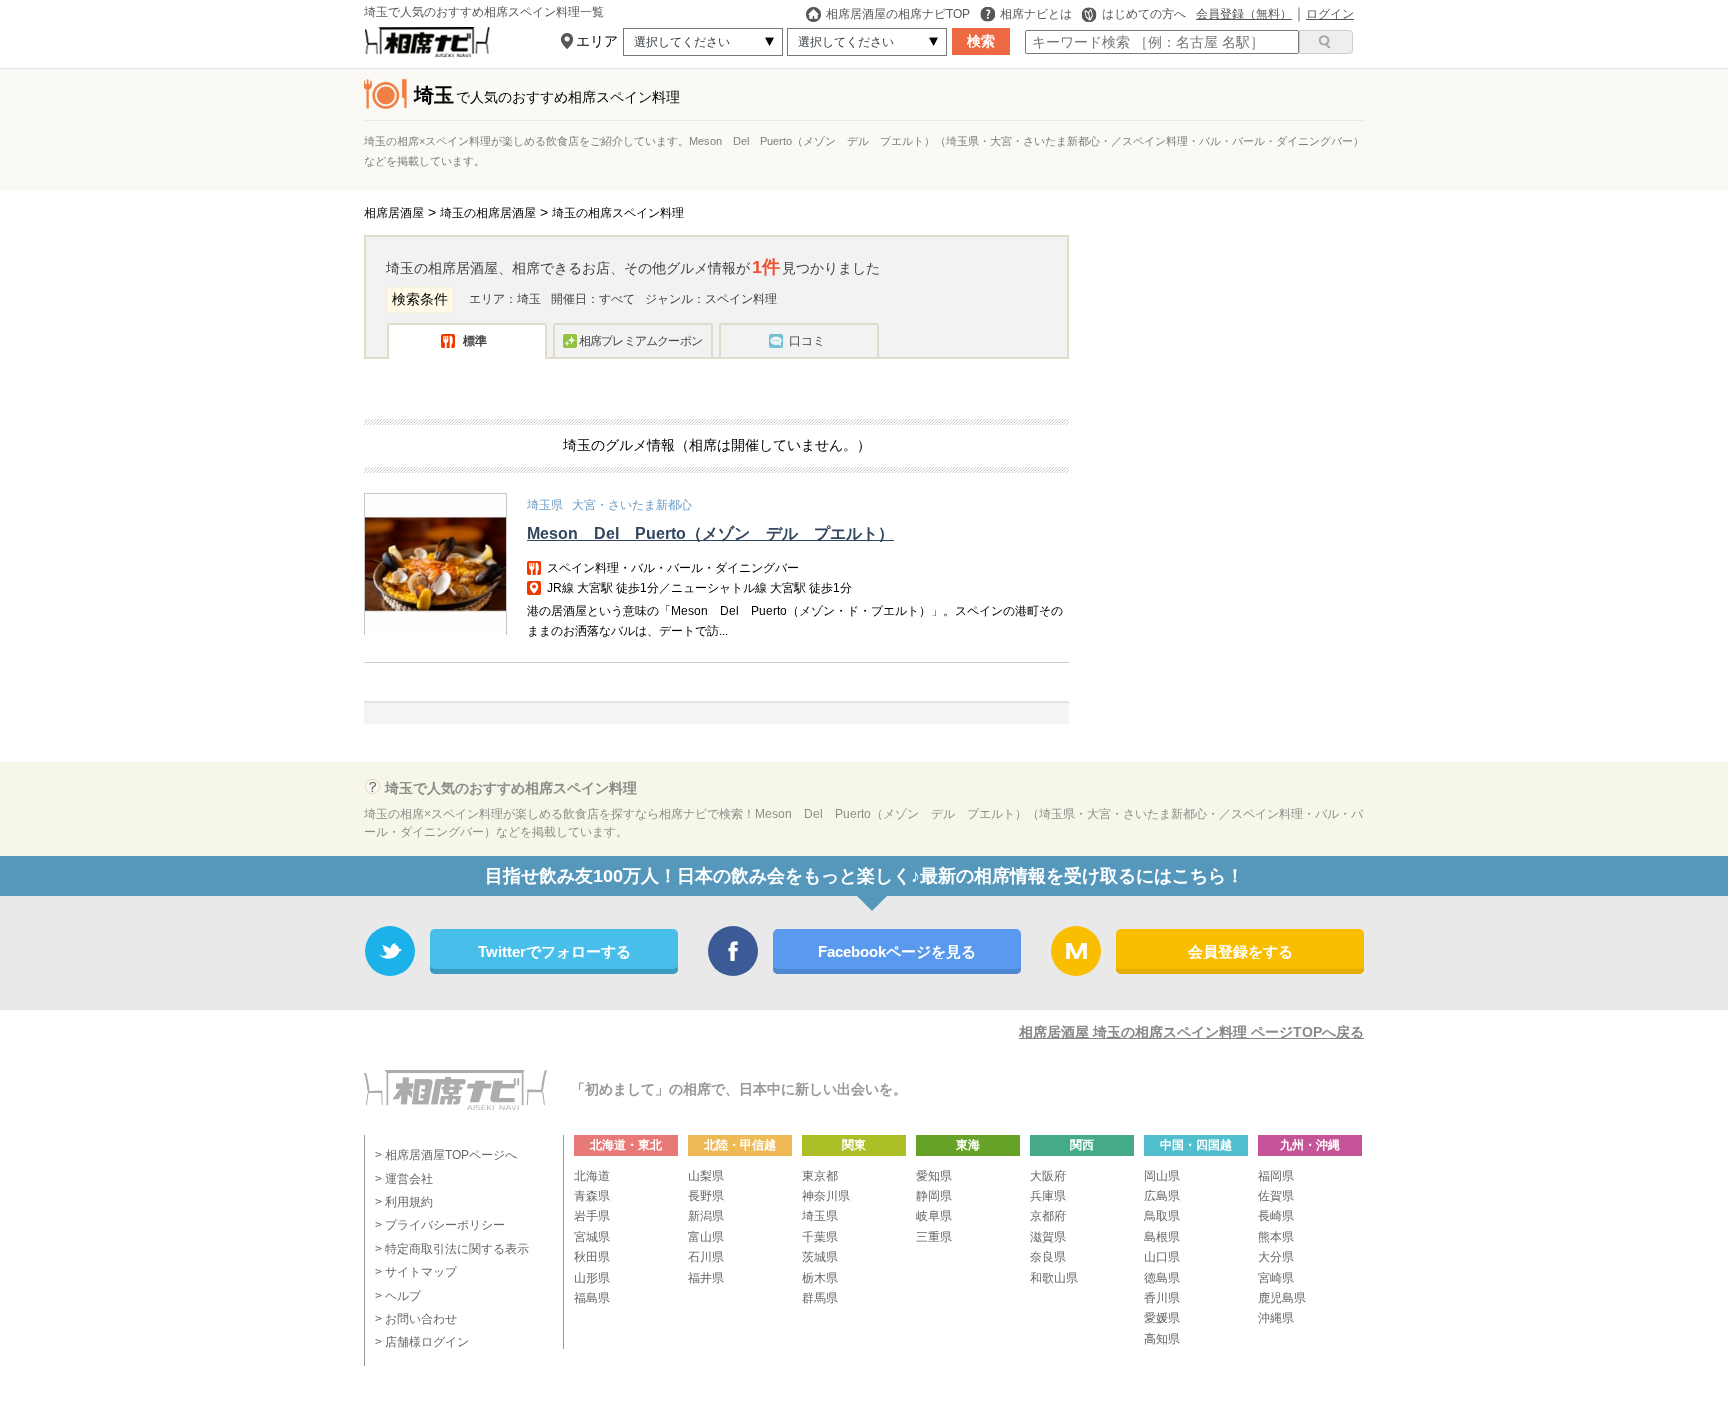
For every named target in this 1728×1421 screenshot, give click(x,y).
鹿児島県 (1282, 1298)
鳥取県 (1162, 1216)
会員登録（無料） (1244, 14)
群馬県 (820, 1298)
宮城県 (592, 1237)
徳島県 (1162, 1278)
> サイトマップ (416, 1272)
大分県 (1276, 1257)
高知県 (1162, 1339)
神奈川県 (826, 1196)
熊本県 (1276, 1237)
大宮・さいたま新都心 (632, 505)
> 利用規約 (404, 1202)
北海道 (592, 1176)
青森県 (592, 1196)
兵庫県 (1048, 1196)
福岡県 (1276, 1176)
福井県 (706, 1278)
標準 (475, 341)
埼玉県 (545, 505)
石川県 (706, 1257)
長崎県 (1276, 1216)
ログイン (1330, 14)
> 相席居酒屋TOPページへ (446, 1155)
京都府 (1048, 1216)
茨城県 (820, 1257)
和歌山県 (1054, 1278)
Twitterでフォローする (554, 951)
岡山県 (1162, 1176)
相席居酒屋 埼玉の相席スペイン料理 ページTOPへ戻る (1191, 1032)
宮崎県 (1276, 1278)
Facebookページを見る (897, 951)
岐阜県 (934, 1216)
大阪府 (1048, 1176)
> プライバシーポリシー (440, 1225)
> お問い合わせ (416, 1319)
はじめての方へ (1144, 14)
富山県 (706, 1237)
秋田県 (592, 1257)
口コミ (807, 341)
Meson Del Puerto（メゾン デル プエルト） (710, 533)
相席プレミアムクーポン (640, 341)
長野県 (706, 1196)
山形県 (592, 1278)
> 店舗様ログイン (422, 1342)
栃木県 (820, 1278)
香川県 (1162, 1298)
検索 (981, 41)
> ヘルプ (398, 1296)
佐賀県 (1276, 1196)
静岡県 (934, 1196)
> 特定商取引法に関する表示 (452, 1249)
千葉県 (820, 1237)
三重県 (934, 1237)
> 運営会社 (404, 1179)
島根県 (1162, 1237)
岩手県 (592, 1216)
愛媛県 (1162, 1318)
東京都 (820, 1176)
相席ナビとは (1036, 14)
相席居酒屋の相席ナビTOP (898, 14)
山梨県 (706, 1176)
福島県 (592, 1298)
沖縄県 (1276, 1318)
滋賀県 (1048, 1237)
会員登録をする (1240, 951)
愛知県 (934, 1176)
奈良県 (1048, 1257)
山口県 (1162, 1257)
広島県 (1162, 1196)
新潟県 (706, 1216)
